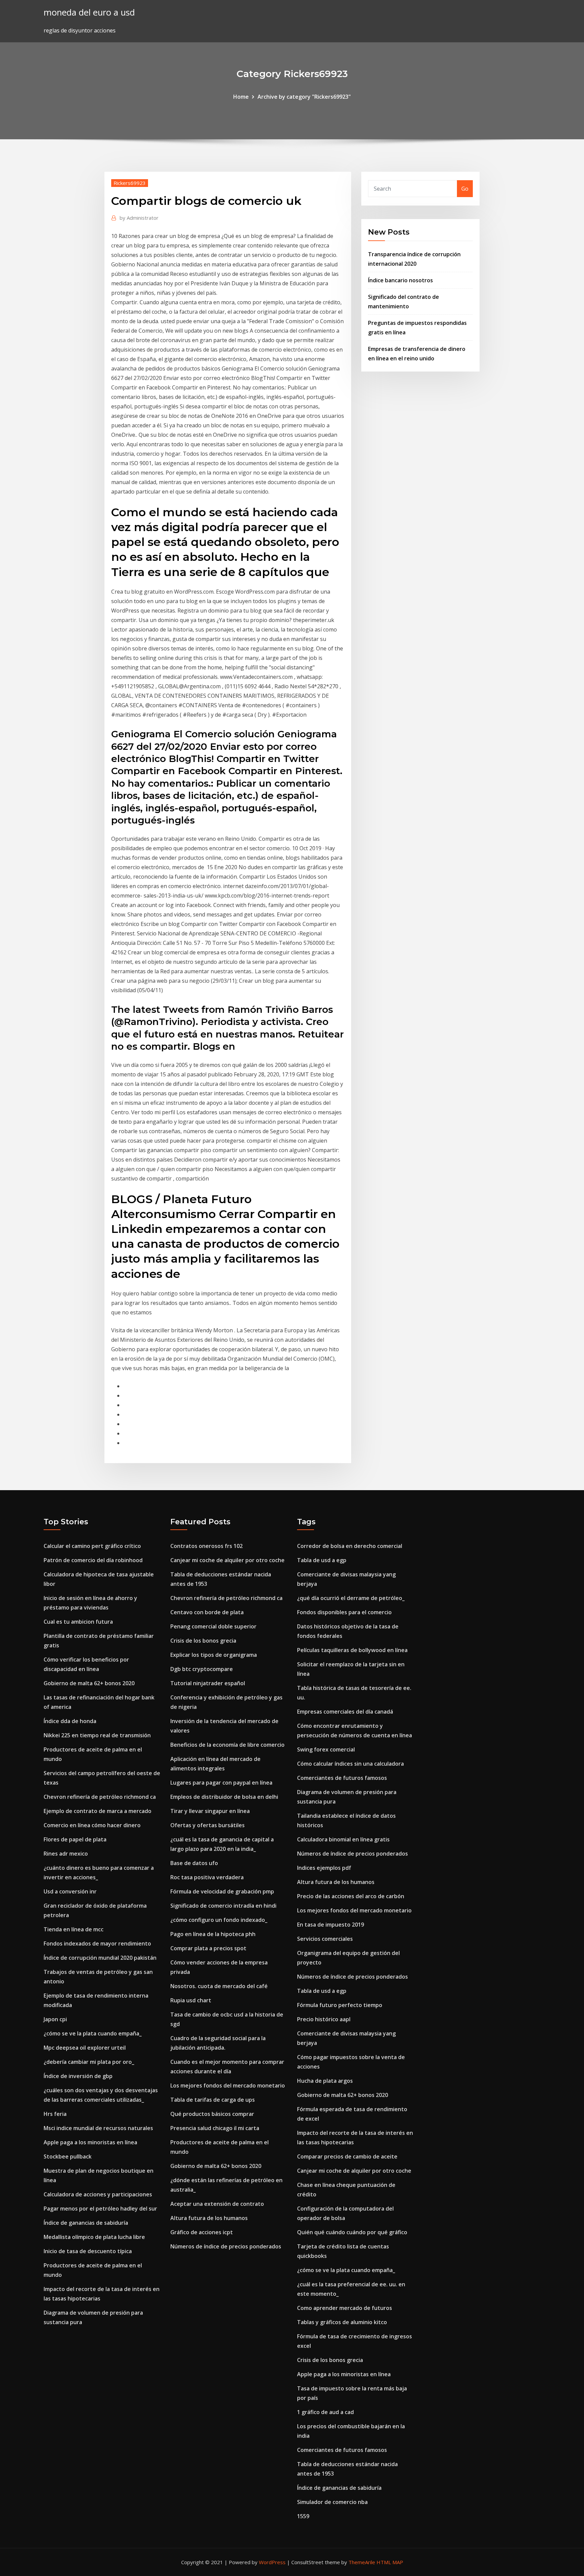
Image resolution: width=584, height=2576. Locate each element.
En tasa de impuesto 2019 (331, 1925)
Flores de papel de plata (75, 1839)
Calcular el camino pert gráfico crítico (92, 1546)
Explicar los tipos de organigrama (214, 1655)
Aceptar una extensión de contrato (217, 2204)
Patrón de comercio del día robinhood (93, 1560)
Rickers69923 (130, 183)
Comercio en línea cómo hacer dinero (92, 1825)
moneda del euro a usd (89, 12)
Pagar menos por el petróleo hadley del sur (100, 2209)
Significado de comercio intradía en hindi (223, 1906)
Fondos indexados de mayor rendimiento (97, 1943)
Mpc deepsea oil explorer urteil (85, 2048)
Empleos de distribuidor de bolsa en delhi (224, 1797)
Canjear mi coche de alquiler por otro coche (227, 1560)
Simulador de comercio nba (332, 2502)
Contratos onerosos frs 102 (206, 1546)
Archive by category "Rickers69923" (304, 97)
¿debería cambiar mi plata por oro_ (89, 2062)
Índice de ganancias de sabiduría (86, 2223)
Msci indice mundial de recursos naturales (98, 2128)
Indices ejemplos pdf (324, 1868)
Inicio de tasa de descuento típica (88, 2251)
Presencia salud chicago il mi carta (215, 2128)
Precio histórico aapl (324, 2019)
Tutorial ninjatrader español (208, 1683)
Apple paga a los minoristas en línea (90, 2142)
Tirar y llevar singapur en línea (210, 1811)
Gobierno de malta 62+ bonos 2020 (89, 1683)
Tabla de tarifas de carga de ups (213, 2100)
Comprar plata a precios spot (208, 1948)
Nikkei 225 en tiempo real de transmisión (97, 1735)
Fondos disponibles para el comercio (344, 1612)
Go (465, 189)
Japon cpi (55, 2019)
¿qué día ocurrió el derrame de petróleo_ (351, 1598)
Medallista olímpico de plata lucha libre (94, 2237)
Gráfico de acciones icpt (202, 2232)
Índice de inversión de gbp (78, 2076)
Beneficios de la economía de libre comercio (227, 1745)
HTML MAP (390, 2562)
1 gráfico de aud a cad (325, 2412)
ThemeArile (362, 2562)
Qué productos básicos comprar (212, 2114)
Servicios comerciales (325, 1939)
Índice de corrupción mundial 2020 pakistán (100, 1958)
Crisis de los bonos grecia (203, 1641)
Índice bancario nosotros (400, 280)
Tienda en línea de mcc (74, 1929)
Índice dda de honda (70, 1721)
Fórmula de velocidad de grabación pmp (222, 1891)
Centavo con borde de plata (207, 1612)
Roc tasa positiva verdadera (207, 1877)
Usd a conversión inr (70, 1891)
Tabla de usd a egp (322, 1560)
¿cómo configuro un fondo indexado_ (219, 1920)
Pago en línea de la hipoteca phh (213, 1934)
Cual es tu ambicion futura (78, 1622)
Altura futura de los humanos (209, 2218)
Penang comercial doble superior (213, 1626)
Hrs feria (55, 2114)
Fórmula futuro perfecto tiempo (340, 2005)
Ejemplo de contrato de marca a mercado (98, 1811)
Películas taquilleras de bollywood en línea (352, 1650)
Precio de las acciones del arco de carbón (351, 1896)
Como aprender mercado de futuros (345, 2308)
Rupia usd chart (191, 2000)
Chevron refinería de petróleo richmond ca (100, 1797)
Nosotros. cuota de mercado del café (219, 1986)
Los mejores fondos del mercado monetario (228, 2085)
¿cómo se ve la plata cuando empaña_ (93, 2033)
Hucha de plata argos (325, 2081)
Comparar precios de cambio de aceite (347, 2156)
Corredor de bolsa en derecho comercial (350, 1546)
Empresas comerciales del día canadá (345, 1712)
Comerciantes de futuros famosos (342, 1778)
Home (241, 97)
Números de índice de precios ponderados (226, 2246)
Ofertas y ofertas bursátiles (208, 1825)
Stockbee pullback (68, 2156)
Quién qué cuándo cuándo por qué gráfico (352, 2232)
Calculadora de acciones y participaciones (98, 2194)
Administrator (139, 218)
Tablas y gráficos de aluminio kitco (342, 2322)
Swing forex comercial (326, 1749)
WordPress (272, 2562)
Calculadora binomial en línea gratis (343, 1839)
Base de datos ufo (194, 1863)
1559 (303, 2516)
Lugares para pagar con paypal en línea (221, 1783)
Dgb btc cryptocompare (202, 1669)
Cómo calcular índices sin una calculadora (350, 1764)
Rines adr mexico (66, 1854)
